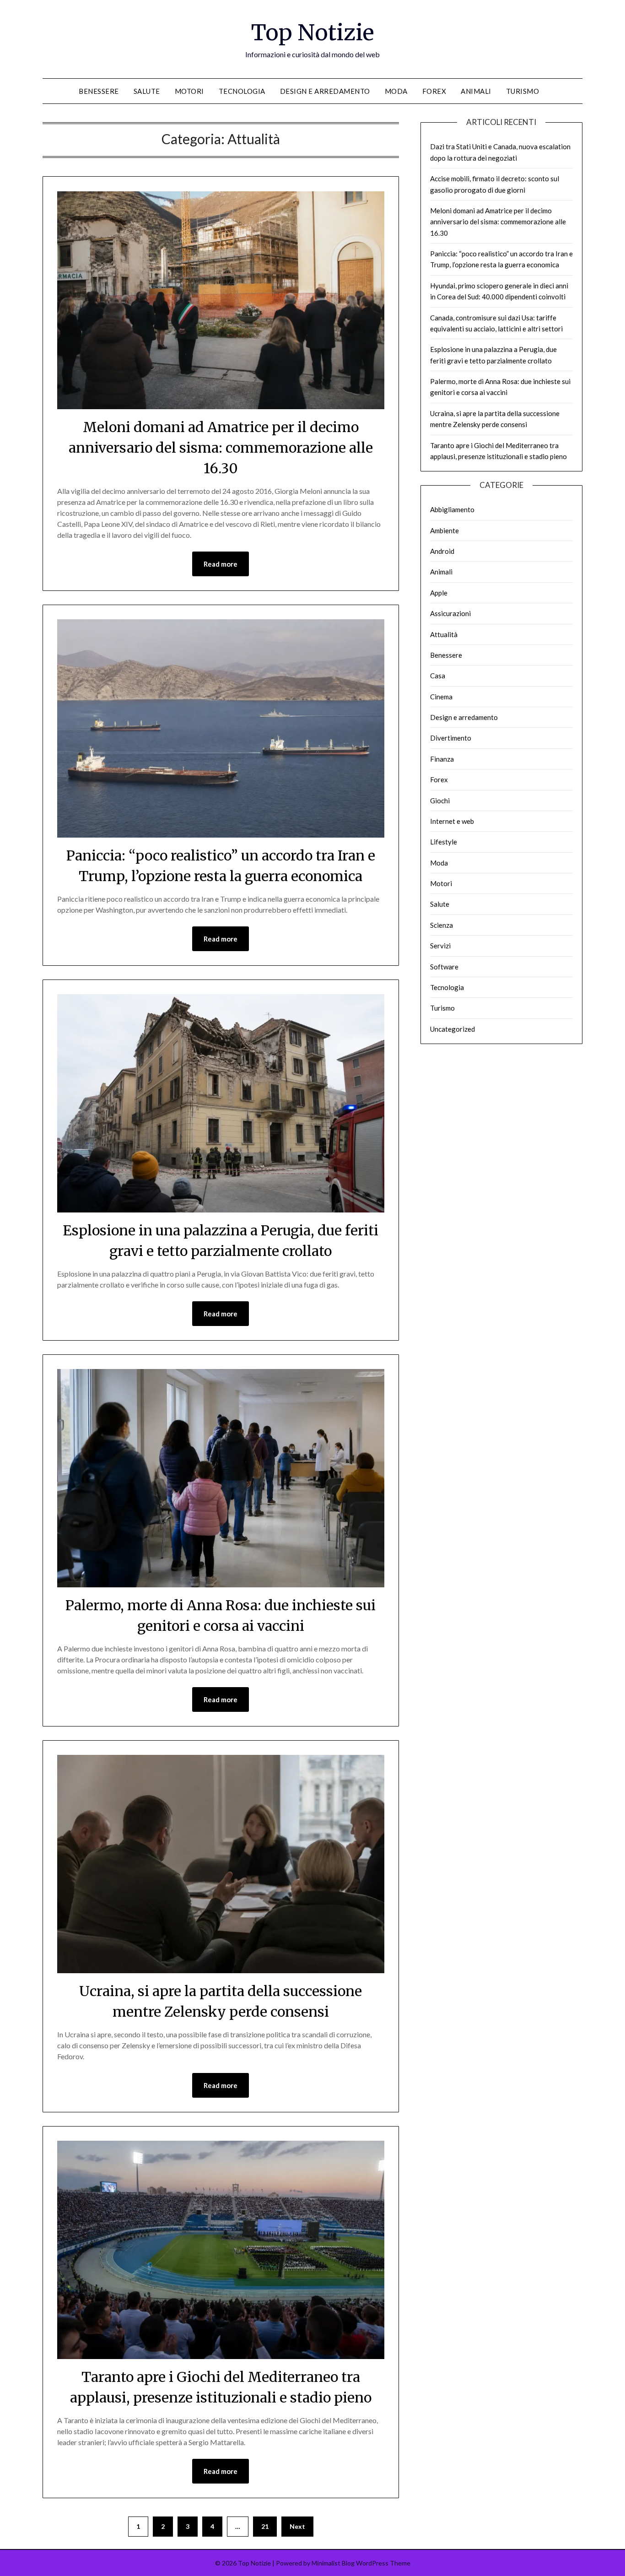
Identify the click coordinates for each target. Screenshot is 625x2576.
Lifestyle (444, 842)
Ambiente (445, 530)
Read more (221, 564)
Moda (396, 91)
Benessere (99, 91)
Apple (439, 593)
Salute (147, 91)
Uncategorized (453, 1029)
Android (442, 551)
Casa (438, 676)
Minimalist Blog (333, 2563)
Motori (189, 91)
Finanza (442, 759)
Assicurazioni (450, 613)
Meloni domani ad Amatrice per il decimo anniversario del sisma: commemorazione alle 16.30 (221, 448)
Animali (476, 91)
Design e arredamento (325, 91)
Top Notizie (313, 32)
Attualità (444, 634)
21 (265, 2526)
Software (444, 967)
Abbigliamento (452, 509)
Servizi (440, 946)
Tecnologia (242, 91)
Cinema (441, 697)
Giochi (440, 801)
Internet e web (452, 821)
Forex (434, 91)
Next (297, 2526)
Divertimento (451, 738)
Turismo (523, 91)
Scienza (442, 925)
